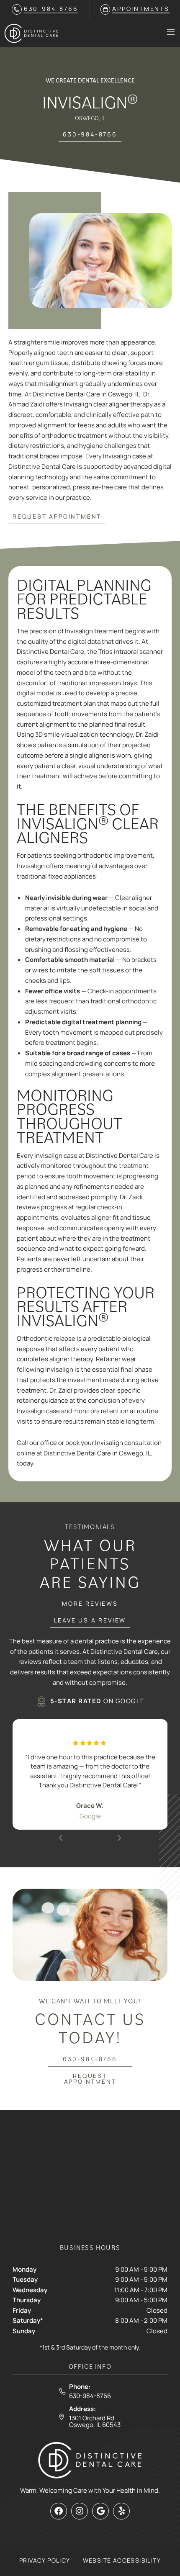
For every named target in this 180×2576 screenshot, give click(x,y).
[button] (61, 1838)
